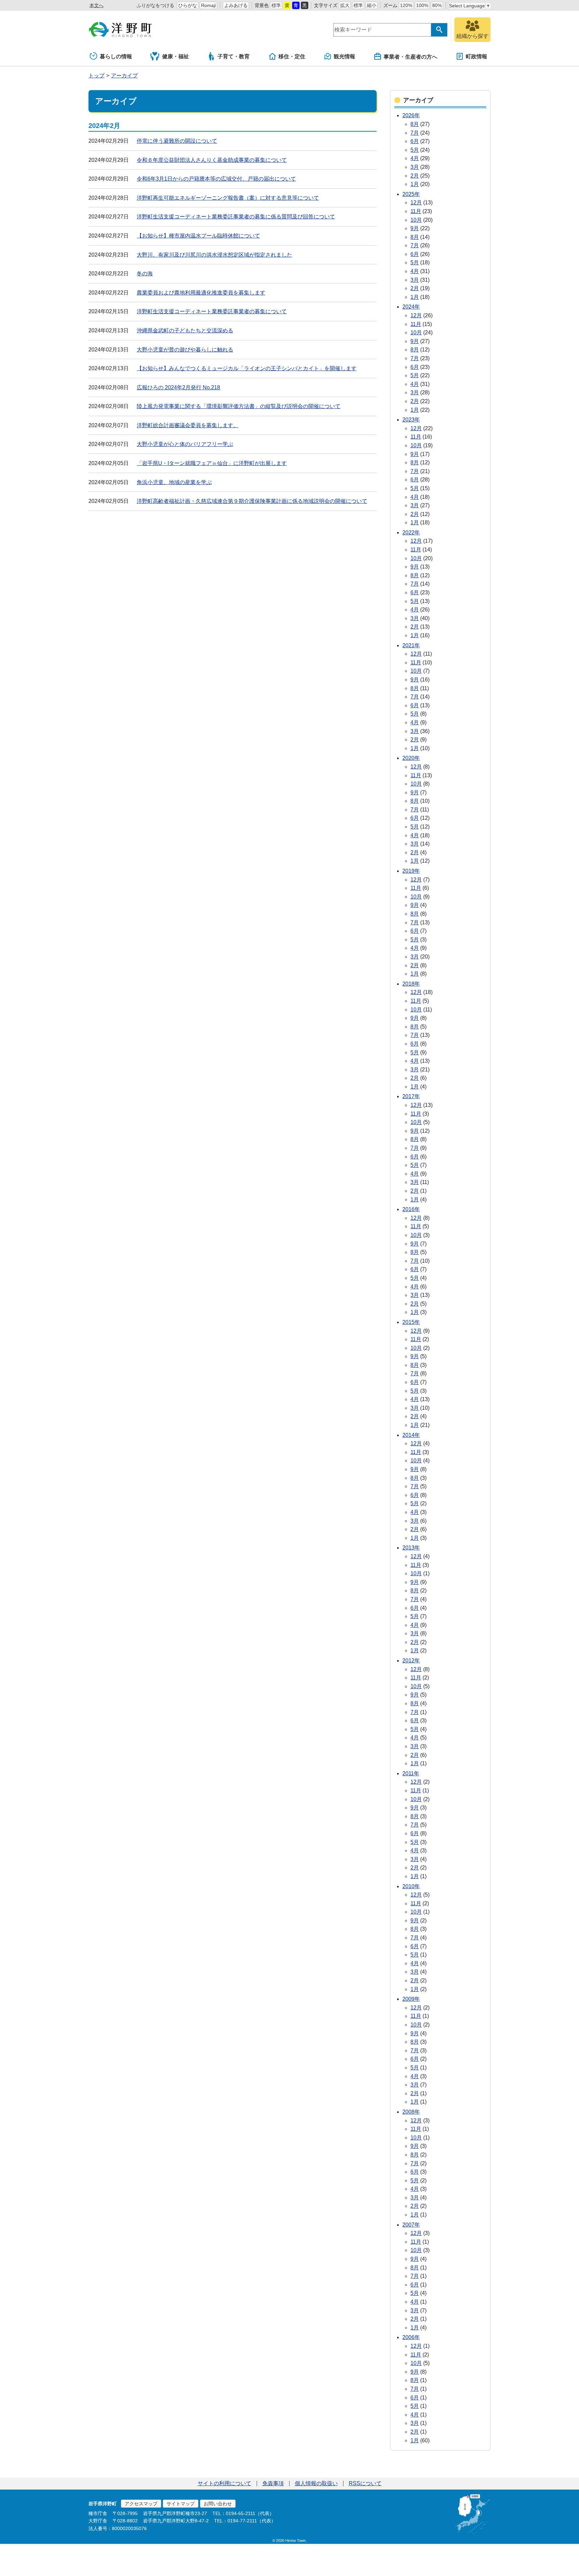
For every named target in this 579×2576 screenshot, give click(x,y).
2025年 (411, 194)
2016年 (411, 1209)
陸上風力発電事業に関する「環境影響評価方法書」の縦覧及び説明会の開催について (239, 406)
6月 (415, 141)
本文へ (96, 5)
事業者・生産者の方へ (410, 57)
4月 (415, 158)
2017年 (411, 1096)
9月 (415, 228)
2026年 (411, 115)
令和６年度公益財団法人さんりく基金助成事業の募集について (212, 160)
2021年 (411, 645)
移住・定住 (292, 56)
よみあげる (236, 5)
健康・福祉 (176, 56)
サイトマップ (181, 2504)
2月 (415, 176)
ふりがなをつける (155, 5)
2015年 (411, 1322)
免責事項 (273, 2483)
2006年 (411, 2337)
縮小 (372, 5)
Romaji (208, 5)
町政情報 (476, 56)
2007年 (411, 2225)
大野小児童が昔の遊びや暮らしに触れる (185, 350)
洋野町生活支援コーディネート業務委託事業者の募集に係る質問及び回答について (236, 217)
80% (437, 5)
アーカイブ (124, 76)
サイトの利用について (224, 2483)
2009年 (411, 1999)
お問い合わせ (218, 2504)
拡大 (345, 5)
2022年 (411, 533)
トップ (96, 76)
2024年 (411, 307)
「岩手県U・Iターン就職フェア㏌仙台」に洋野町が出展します (212, 463)
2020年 (411, 758)
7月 (415, 133)
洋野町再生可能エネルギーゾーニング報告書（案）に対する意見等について (228, 198)
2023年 (411, 420)
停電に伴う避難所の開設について (177, 141)
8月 (415, 124)
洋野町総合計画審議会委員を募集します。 (188, 425)
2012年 (411, 1661)
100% (422, 5)
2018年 (411, 984)
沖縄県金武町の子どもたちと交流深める (185, 331)
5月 (415, 150)
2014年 (411, 1435)
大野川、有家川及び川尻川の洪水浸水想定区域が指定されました (214, 255)
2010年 (411, 1886)
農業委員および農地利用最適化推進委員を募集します (201, 293)
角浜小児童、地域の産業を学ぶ (174, 482)
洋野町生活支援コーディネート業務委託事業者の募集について (212, 311)
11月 (416, 211)
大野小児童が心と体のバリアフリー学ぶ (185, 444)
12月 (416, 203)
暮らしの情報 (116, 56)
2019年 (411, 871)
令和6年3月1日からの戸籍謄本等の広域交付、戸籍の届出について (216, 179)
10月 (416, 220)
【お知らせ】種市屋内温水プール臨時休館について (198, 236)
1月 (415, 184)
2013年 (411, 1548)
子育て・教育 (234, 56)
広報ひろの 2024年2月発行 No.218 (178, 387)
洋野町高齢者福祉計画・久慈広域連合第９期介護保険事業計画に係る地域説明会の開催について (252, 501)
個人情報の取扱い (316, 2483)
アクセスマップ (141, 2504)
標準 (276, 5)
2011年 (411, 1773)
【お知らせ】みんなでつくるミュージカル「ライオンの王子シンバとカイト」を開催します (247, 368)
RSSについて (365, 2483)
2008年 (411, 2112)
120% (406, 5)
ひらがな (188, 5)
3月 (415, 167)
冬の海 (145, 274)
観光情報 (344, 56)
